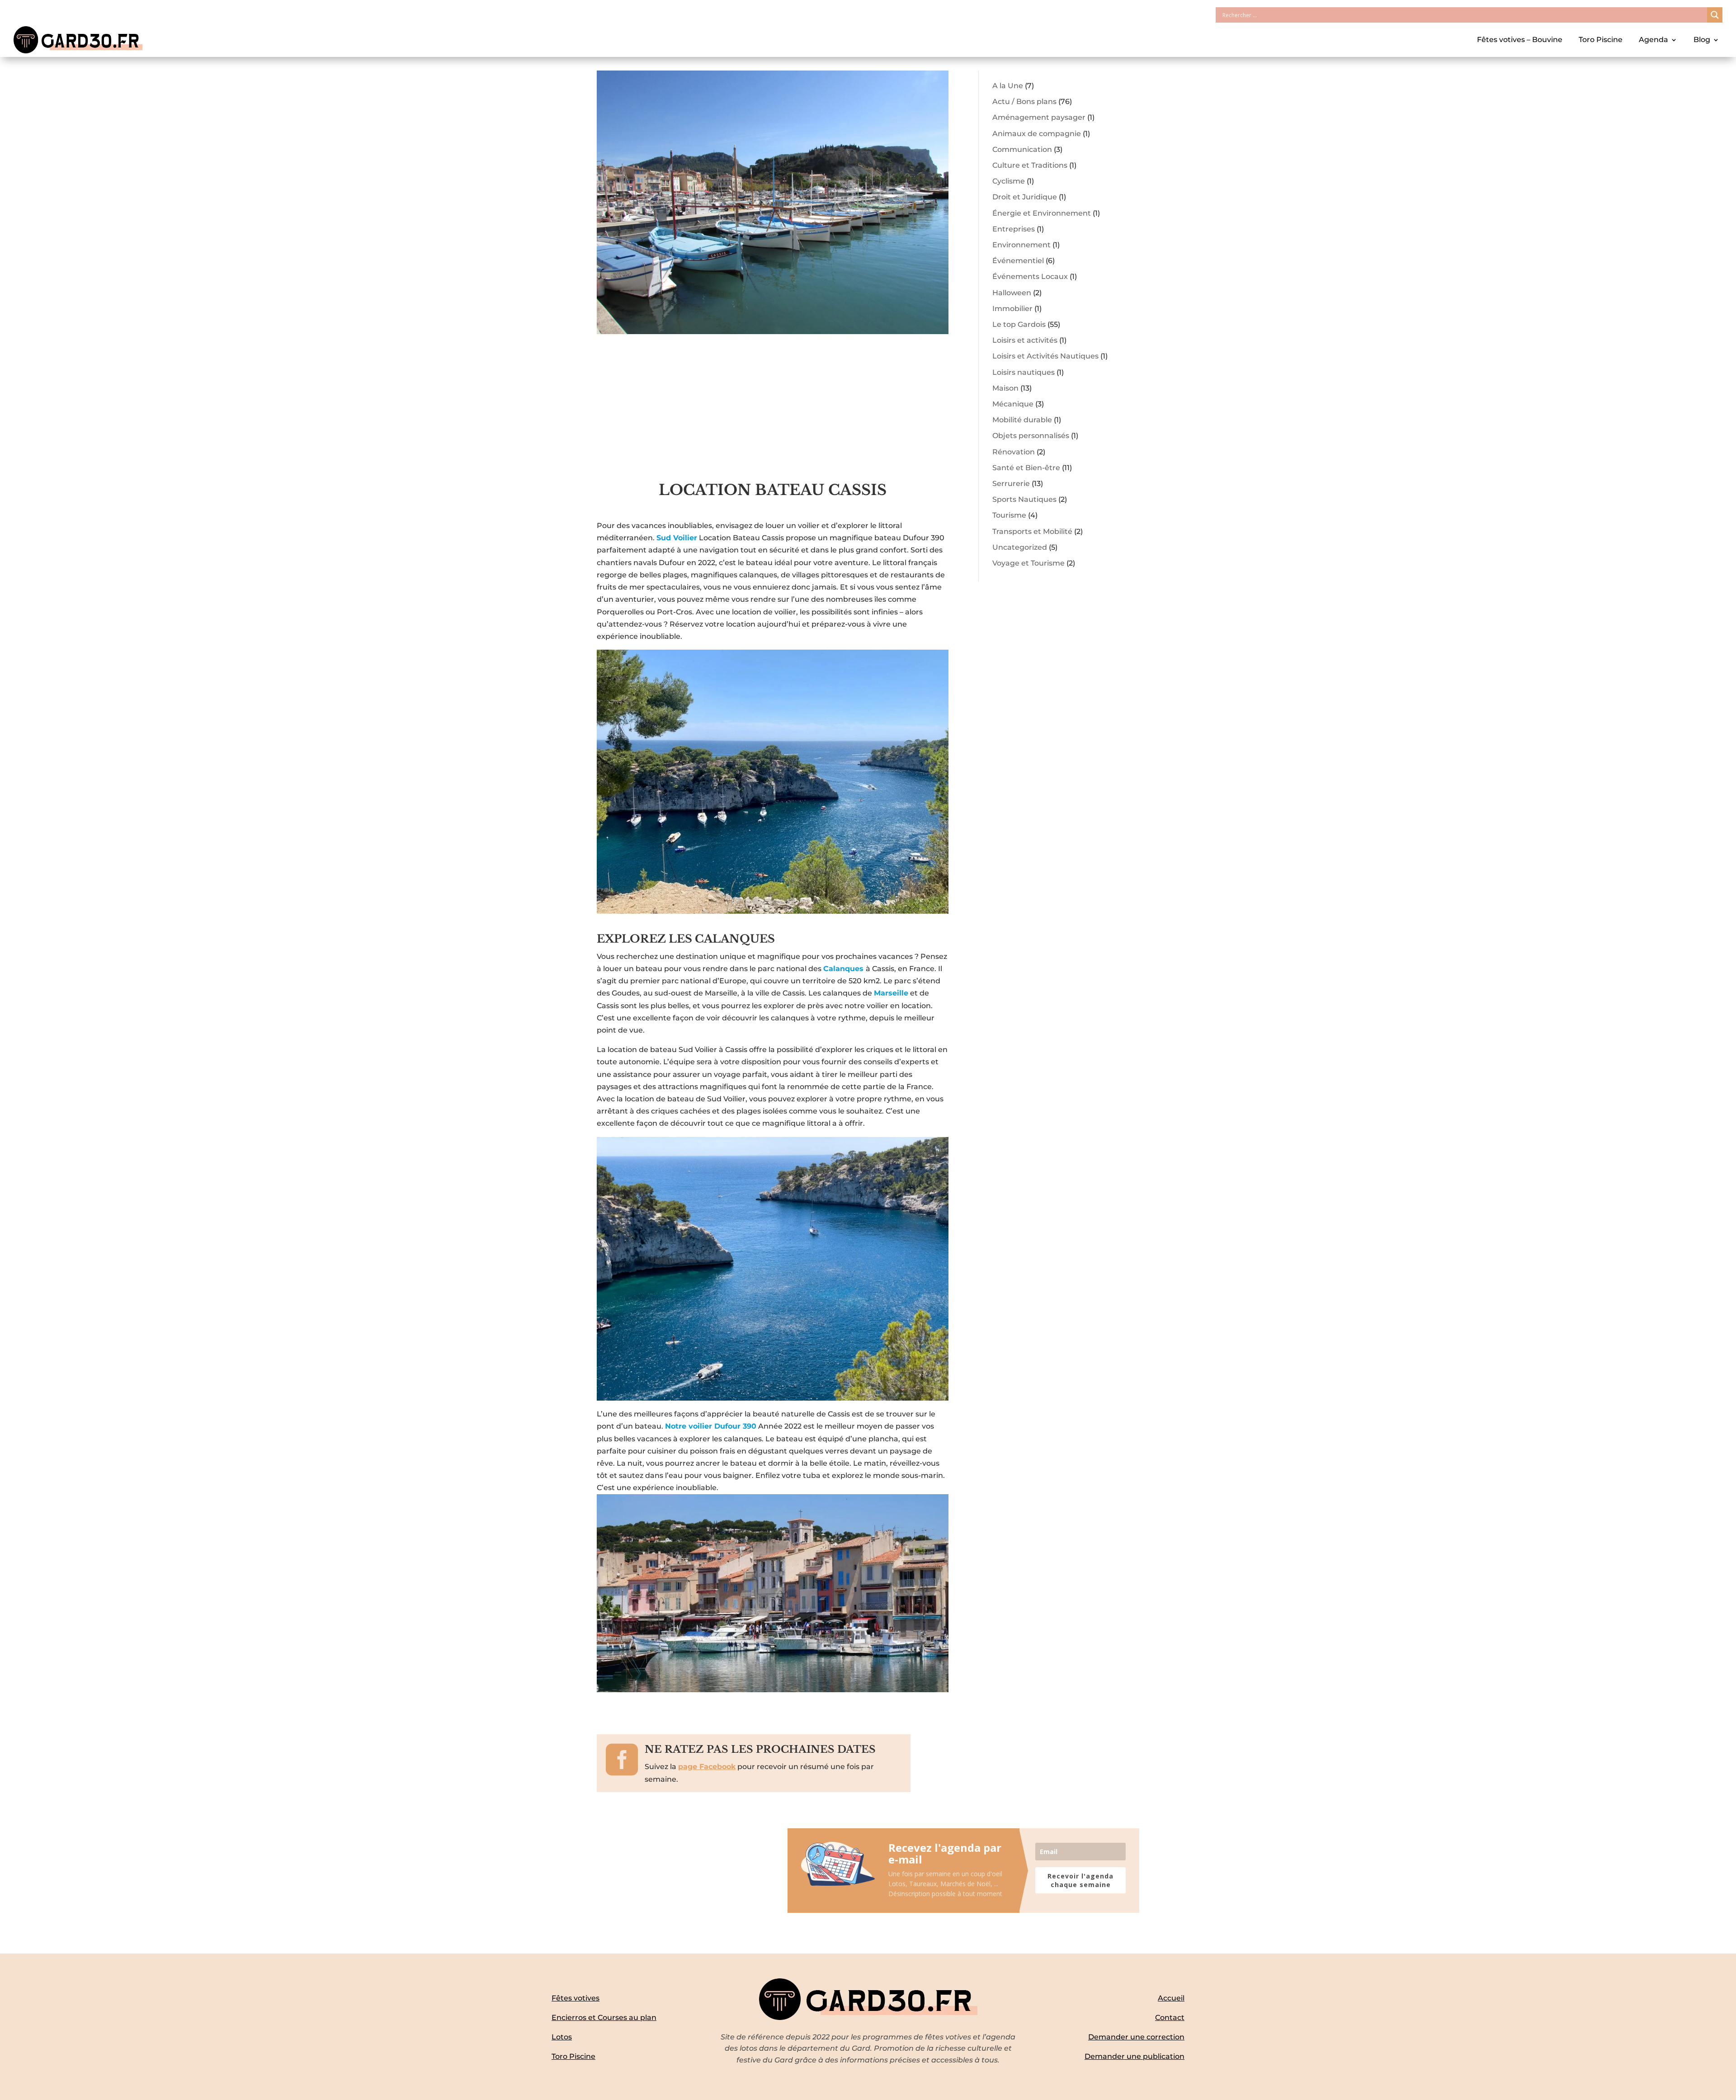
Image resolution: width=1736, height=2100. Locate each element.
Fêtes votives (576, 1998)
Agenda (1653, 40)
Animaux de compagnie (1037, 134)
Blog (1702, 40)
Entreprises (1014, 229)
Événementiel (1018, 261)
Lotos (562, 2037)
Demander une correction (1136, 2037)
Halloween (1012, 293)
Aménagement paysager (1039, 117)
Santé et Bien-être (1026, 468)
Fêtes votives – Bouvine (1520, 40)
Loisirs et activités (1025, 340)
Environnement (1021, 245)
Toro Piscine (1601, 40)
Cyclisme (1009, 181)
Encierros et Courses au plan (604, 2017)
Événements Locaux (1030, 276)
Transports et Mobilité (1032, 531)
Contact (1170, 2017)
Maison (1005, 388)
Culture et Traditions (1030, 165)
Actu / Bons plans (1024, 101)
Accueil (1171, 1998)
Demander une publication (1135, 2056)
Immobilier (1012, 309)
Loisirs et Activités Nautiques (1045, 356)
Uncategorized (1020, 547)
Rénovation (1014, 452)
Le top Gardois (1019, 324)
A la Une (1008, 86)
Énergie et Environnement (1042, 213)
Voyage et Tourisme (1028, 563)
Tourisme (1009, 515)
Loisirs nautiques (1024, 372)
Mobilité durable (1022, 420)
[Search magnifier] (1715, 15)
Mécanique (1013, 404)
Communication (1022, 149)
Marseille (891, 993)
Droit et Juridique (1025, 197)
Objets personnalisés (1031, 436)
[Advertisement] (773, 413)
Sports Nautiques (1024, 499)
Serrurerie (1011, 484)
